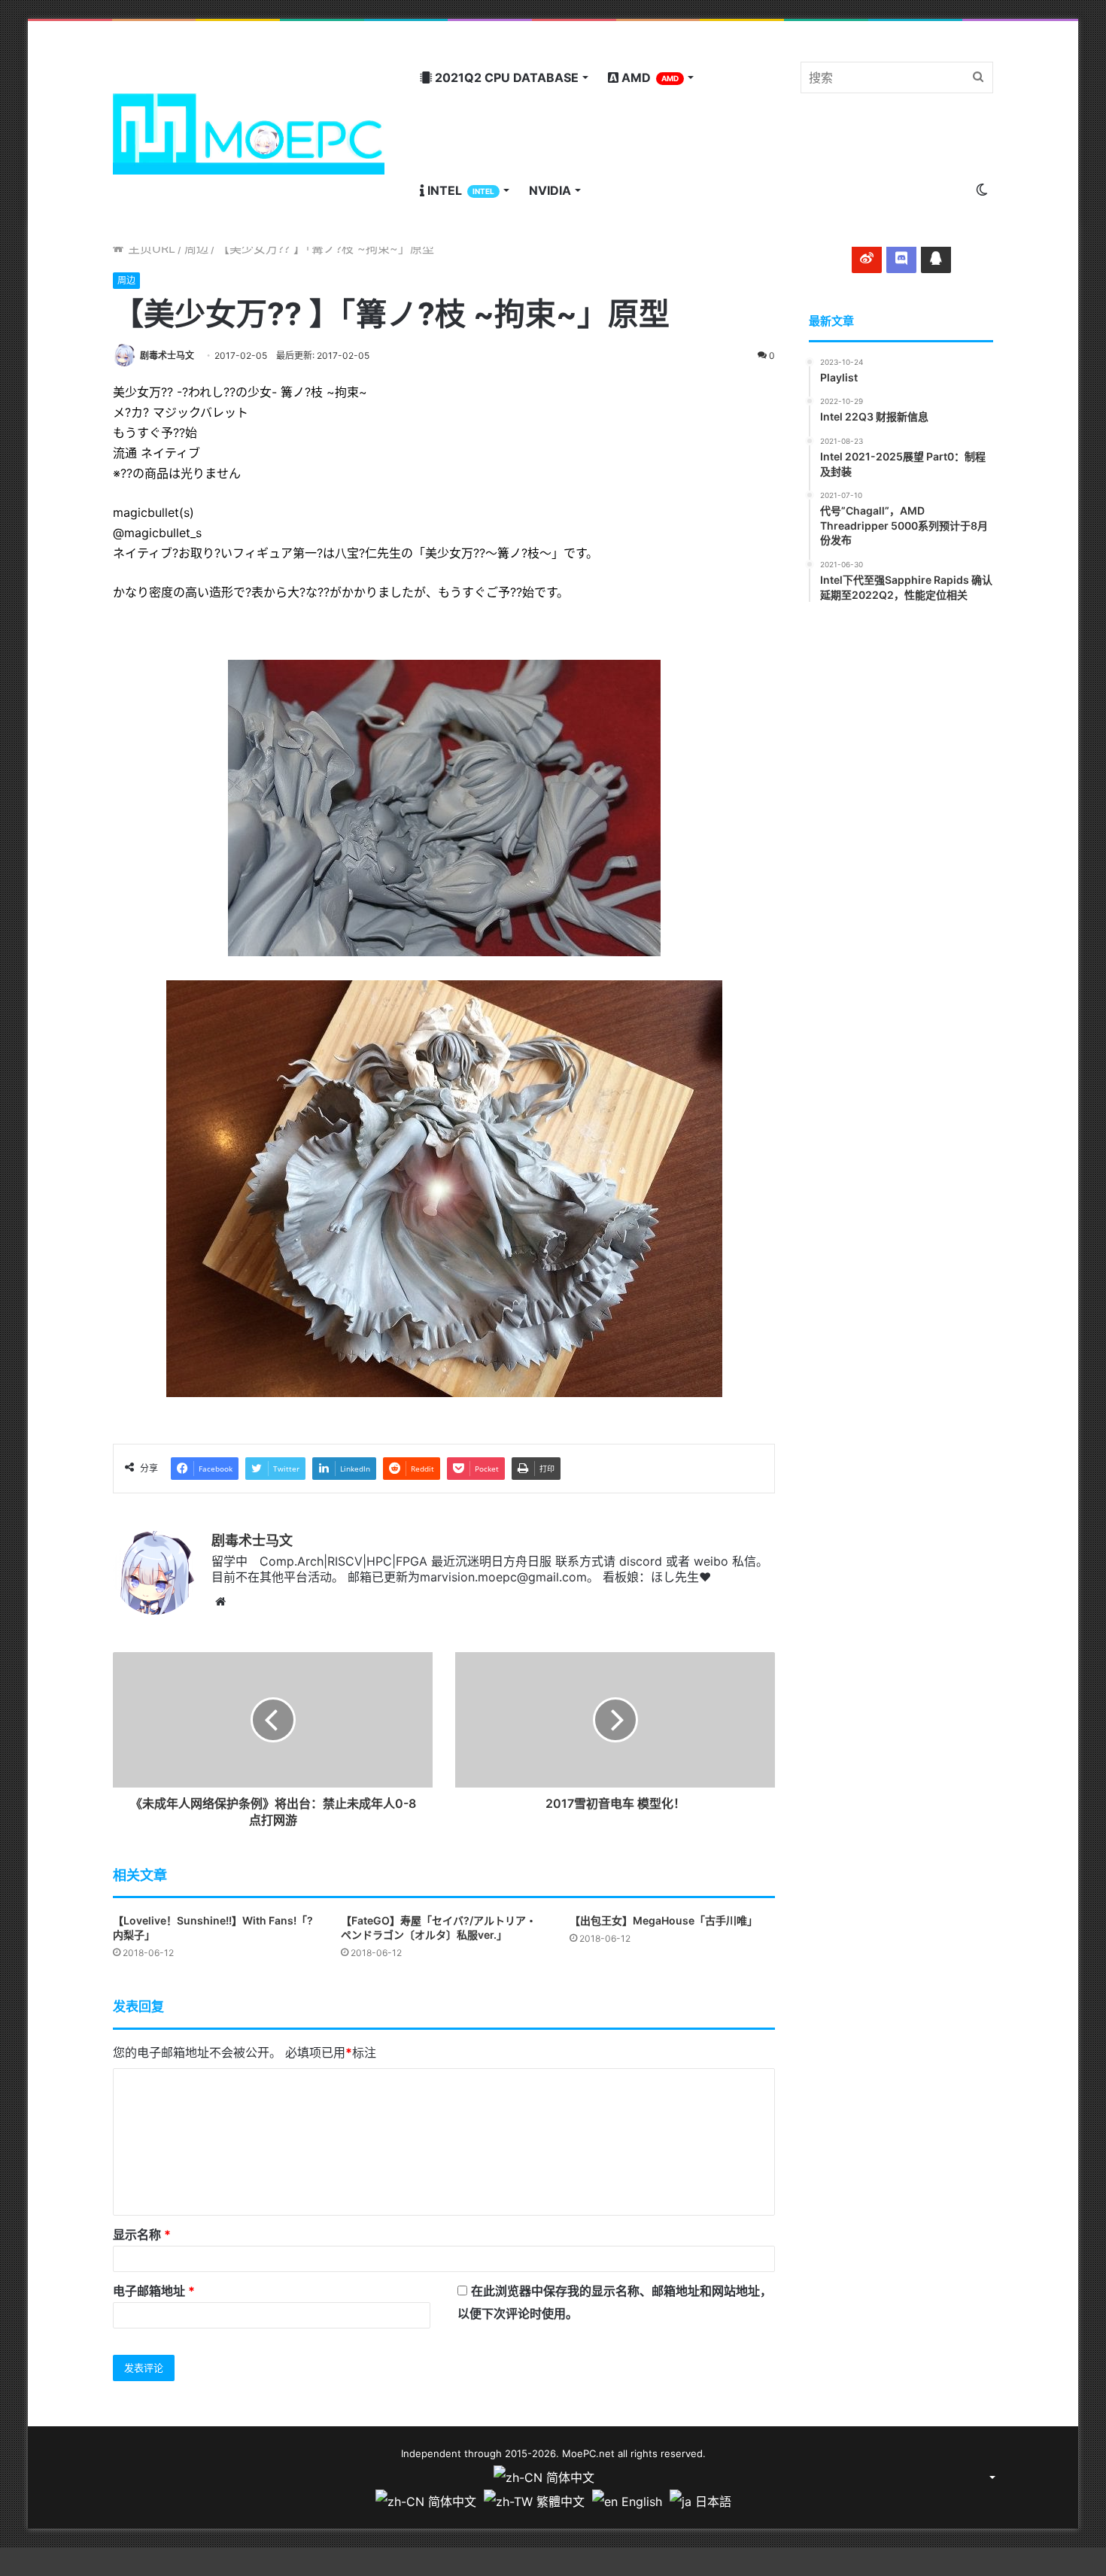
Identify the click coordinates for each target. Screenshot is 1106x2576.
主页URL (150, 248)
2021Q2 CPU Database (505, 77)
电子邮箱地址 (154, 2291)
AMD (649, 77)
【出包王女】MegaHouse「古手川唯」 (664, 1920)
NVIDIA (550, 190)
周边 (196, 248)
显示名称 (142, 2234)
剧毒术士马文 (167, 355)
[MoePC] (249, 134)
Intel (459, 190)
